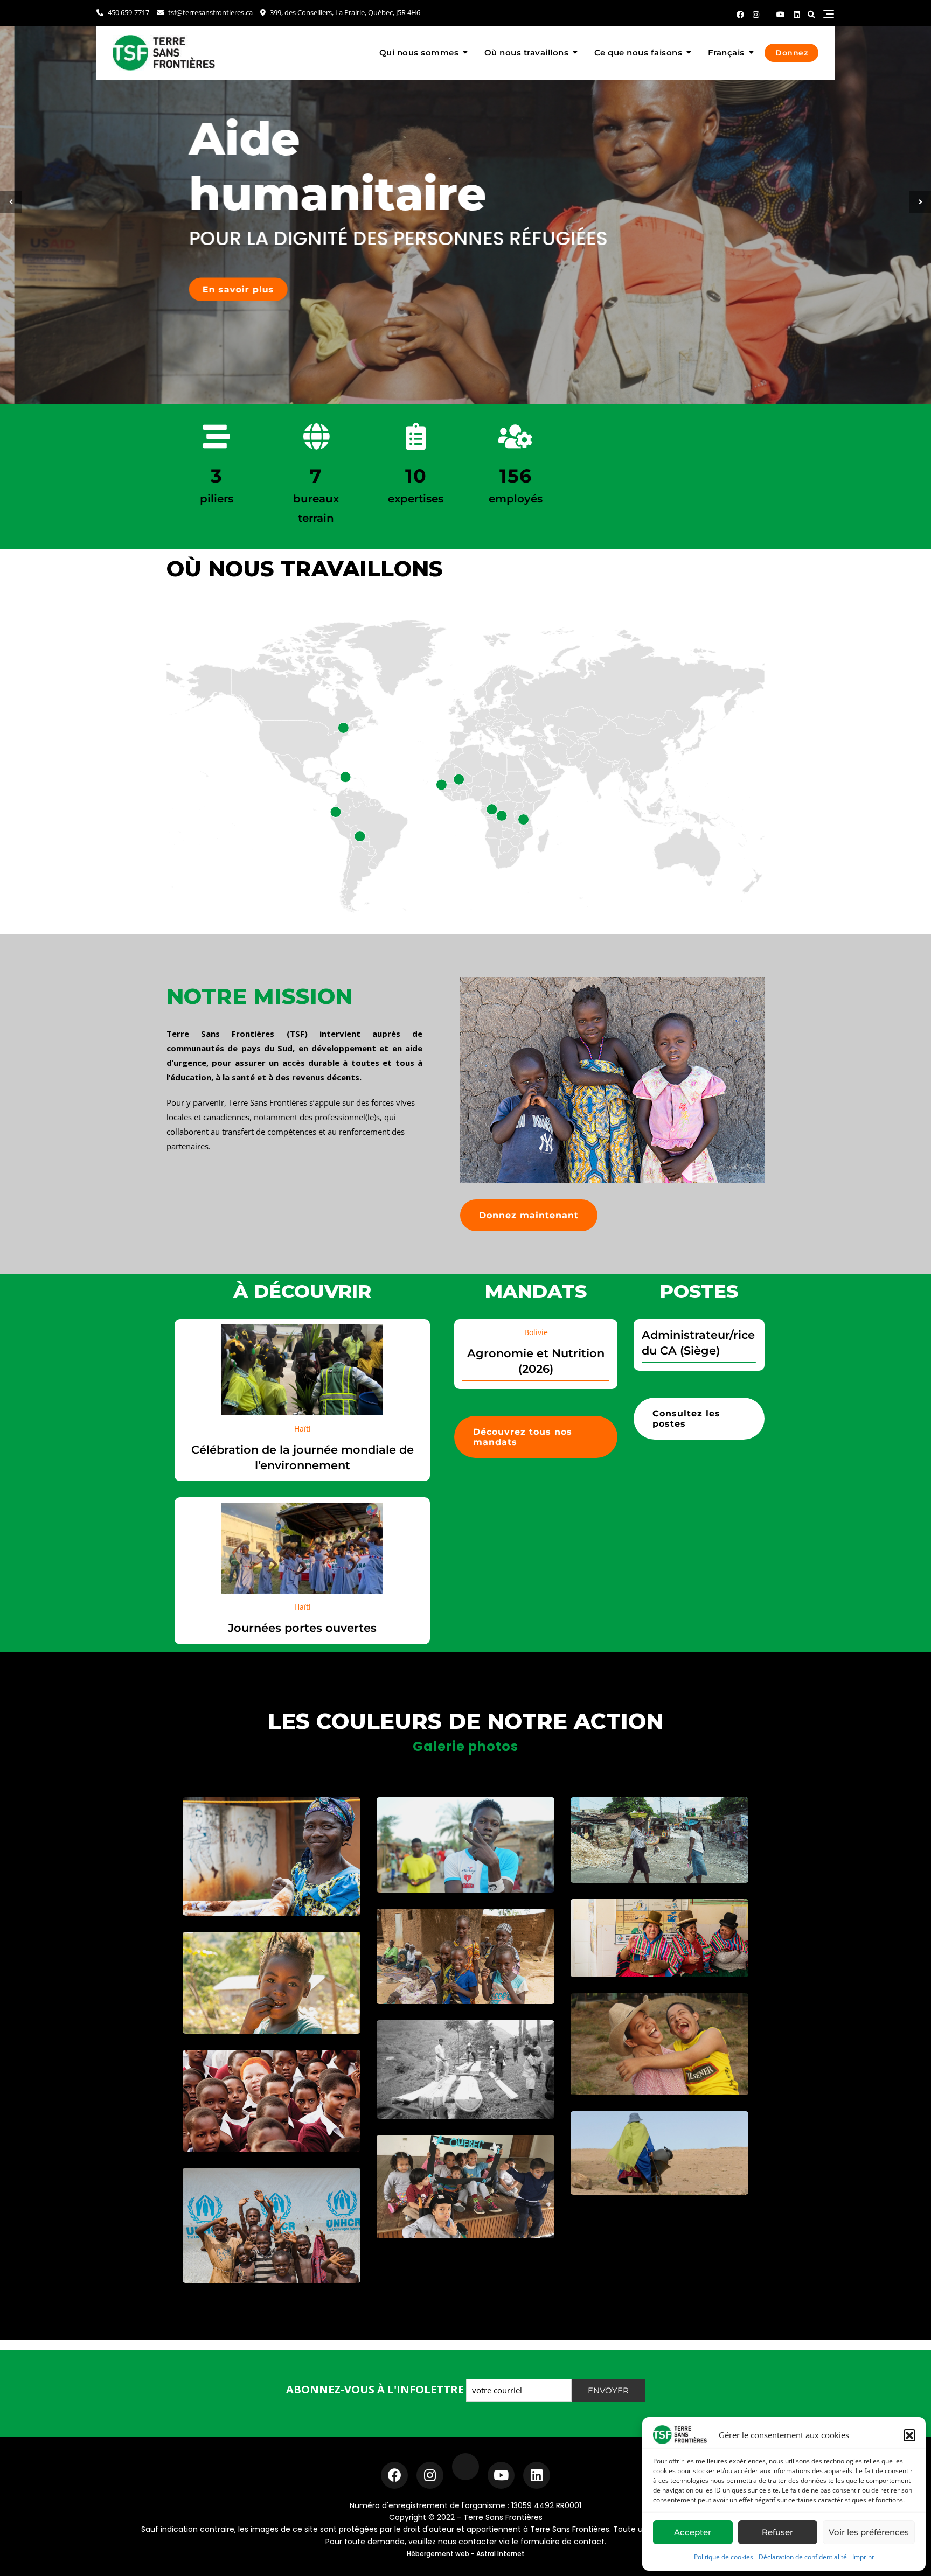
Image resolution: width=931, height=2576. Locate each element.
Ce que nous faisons (638, 53)
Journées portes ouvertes (302, 1628)
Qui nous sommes (419, 53)
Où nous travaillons (527, 53)
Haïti (303, 1429)
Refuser (777, 2532)
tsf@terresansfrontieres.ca (210, 12)
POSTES (699, 1291)
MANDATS (536, 1291)
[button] (909, 2435)
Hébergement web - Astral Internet (466, 2554)
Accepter (693, 2532)
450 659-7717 (128, 12)
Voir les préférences (869, 2532)
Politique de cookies (724, 2557)
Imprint (863, 2557)
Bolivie (536, 1332)
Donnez (791, 53)
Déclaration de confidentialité (803, 2557)
